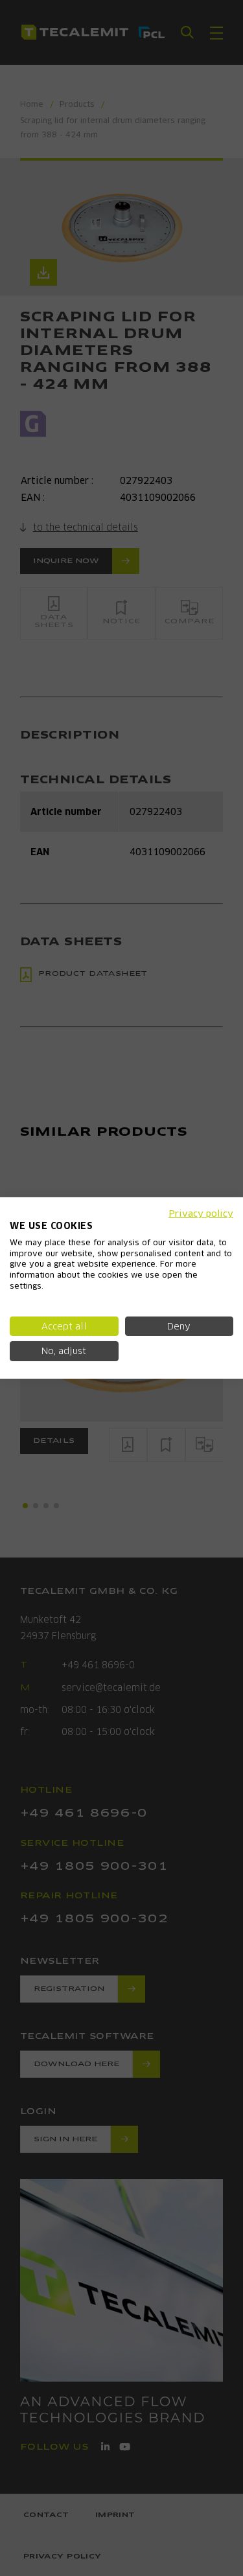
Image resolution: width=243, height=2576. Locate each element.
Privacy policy (201, 1213)
